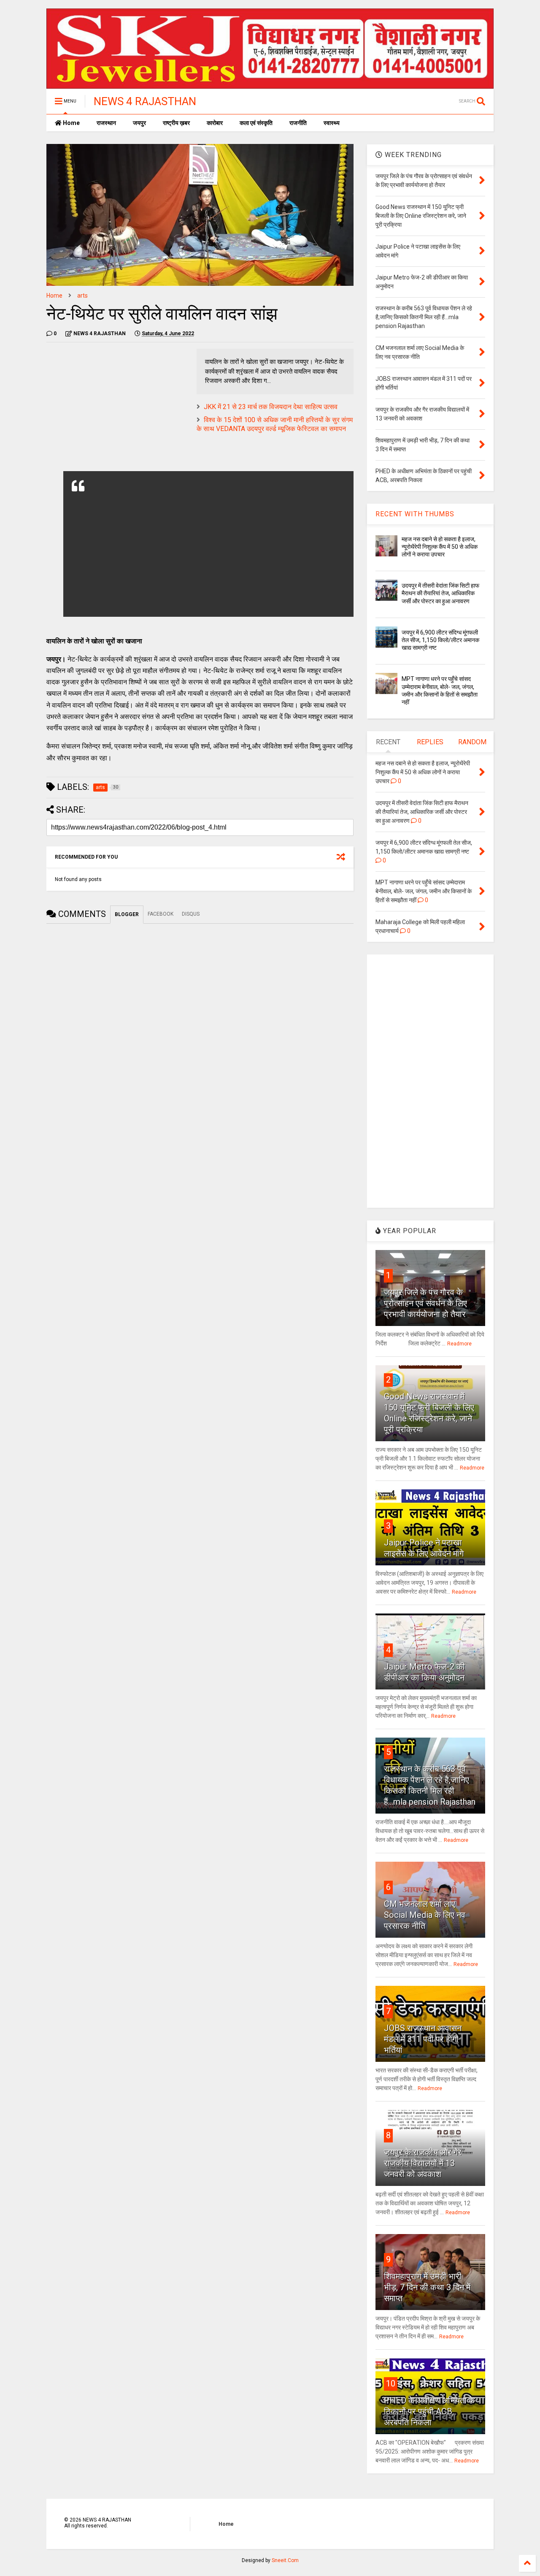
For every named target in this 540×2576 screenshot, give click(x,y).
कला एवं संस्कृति (256, 123)
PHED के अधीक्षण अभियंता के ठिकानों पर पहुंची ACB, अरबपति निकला (429, 2411)
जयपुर (139, 123)
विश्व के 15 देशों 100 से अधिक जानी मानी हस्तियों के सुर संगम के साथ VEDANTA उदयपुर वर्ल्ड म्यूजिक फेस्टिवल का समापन (275, 424)
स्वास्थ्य (332, 123)
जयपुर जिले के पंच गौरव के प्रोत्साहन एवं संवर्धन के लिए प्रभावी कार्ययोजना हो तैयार (425, 1303)
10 (391, 2383)
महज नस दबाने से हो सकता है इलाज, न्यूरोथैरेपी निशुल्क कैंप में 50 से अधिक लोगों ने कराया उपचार (440, 547)
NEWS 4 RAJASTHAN (145, 101)
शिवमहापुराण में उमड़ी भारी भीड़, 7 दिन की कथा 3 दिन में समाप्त (427, 2287)
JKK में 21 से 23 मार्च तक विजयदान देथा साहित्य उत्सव (271, 407)
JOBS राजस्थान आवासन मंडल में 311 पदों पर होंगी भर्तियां (423, 2039)
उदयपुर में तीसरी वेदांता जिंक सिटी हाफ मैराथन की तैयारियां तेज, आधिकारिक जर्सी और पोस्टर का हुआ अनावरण (440, 593)
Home (71, 123)
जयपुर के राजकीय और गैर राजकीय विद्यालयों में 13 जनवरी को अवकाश (423, 2163)
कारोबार (215, 123)
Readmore (459, 1344)
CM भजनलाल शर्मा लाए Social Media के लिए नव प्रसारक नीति (425, 1915)
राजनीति (298, 123)
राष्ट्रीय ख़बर (176, 123)
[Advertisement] (117, 408)
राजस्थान (106, 123)
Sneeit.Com (285, 2560)
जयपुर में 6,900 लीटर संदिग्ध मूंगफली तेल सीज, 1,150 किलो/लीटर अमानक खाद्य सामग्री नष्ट (440, 640)
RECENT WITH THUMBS (415, 514)
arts (82, 296)
